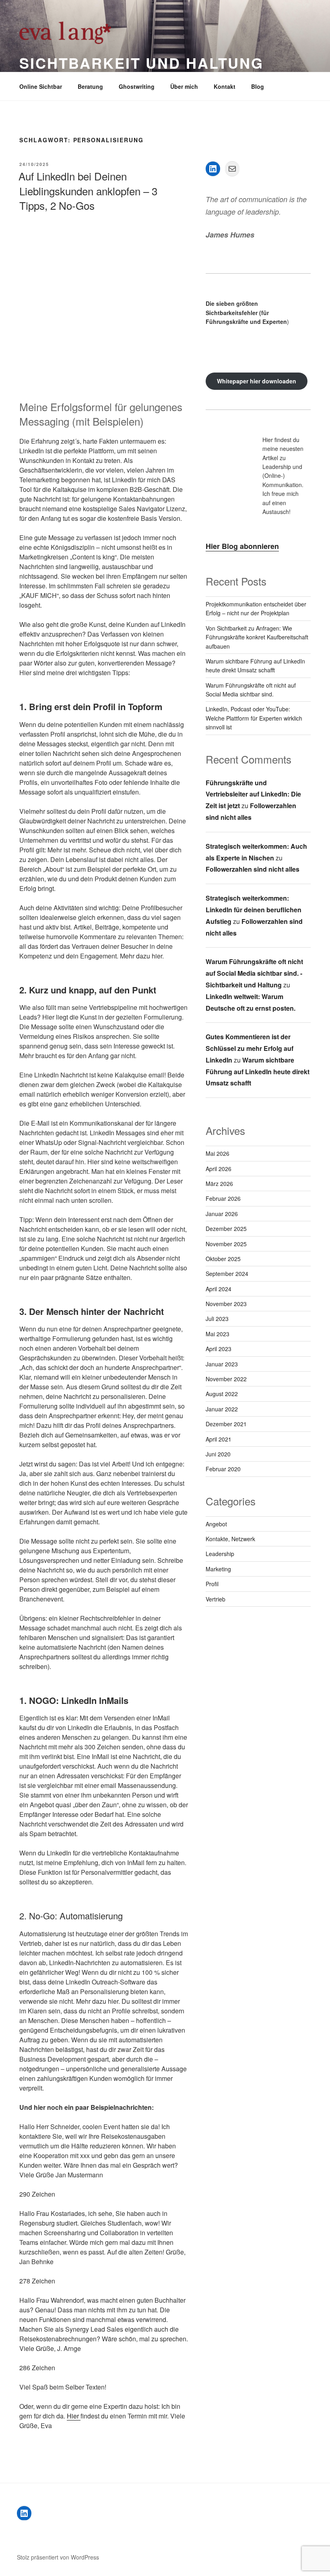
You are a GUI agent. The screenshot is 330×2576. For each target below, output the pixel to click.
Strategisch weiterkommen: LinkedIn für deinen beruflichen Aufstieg (254, 910)
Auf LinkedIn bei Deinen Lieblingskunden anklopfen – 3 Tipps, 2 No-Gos (88, 190)
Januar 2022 (222, 1409)
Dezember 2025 (226, 1229)
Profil (212, 1584)
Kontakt (225, 86)
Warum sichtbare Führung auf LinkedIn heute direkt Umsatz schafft (255, 666)
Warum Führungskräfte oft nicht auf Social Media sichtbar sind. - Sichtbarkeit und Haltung (254, 973)
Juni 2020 (218, 1454)
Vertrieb (216, 1599)
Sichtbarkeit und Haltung (141, 63)
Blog (258, 86)
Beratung (90, 86)
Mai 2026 (218, 1153)
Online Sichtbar (41, 86)
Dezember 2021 (226, 1424)
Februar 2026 (223, 1198)
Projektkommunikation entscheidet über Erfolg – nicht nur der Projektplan (256, 608)
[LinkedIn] (213, 169)
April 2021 (219, 1439)
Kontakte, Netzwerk (230, 1539)
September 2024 (227, 1274)
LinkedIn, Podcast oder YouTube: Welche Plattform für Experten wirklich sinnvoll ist (254, 718)
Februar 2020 (223, 1469)
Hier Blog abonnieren (242, 546)
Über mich (184, 86)
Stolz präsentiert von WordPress (58, 2557)
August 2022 (222, 1394)
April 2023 (219, 1349)
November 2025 (226, 1244)
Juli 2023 (217, 1319)
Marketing (218, 1569)
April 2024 (219, 1289)
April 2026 (219, 1169)
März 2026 (219, 1184)
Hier (74, 2416)
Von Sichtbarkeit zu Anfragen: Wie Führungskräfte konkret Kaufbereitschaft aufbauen (257, 637)
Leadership (220, 1554)
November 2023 (226, 1304)
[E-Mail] (232, 169)
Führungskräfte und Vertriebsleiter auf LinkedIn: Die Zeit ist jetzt (253, 794)
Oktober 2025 (223, 1259)
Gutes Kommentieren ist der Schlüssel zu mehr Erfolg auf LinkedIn (250, 1048)
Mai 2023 (218, 1334)
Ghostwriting (137, 86)
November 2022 (226, 1379)
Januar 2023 (222, 1364)
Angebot (216, 1524)
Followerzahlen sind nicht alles (253, 869)
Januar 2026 (222, 1214)
